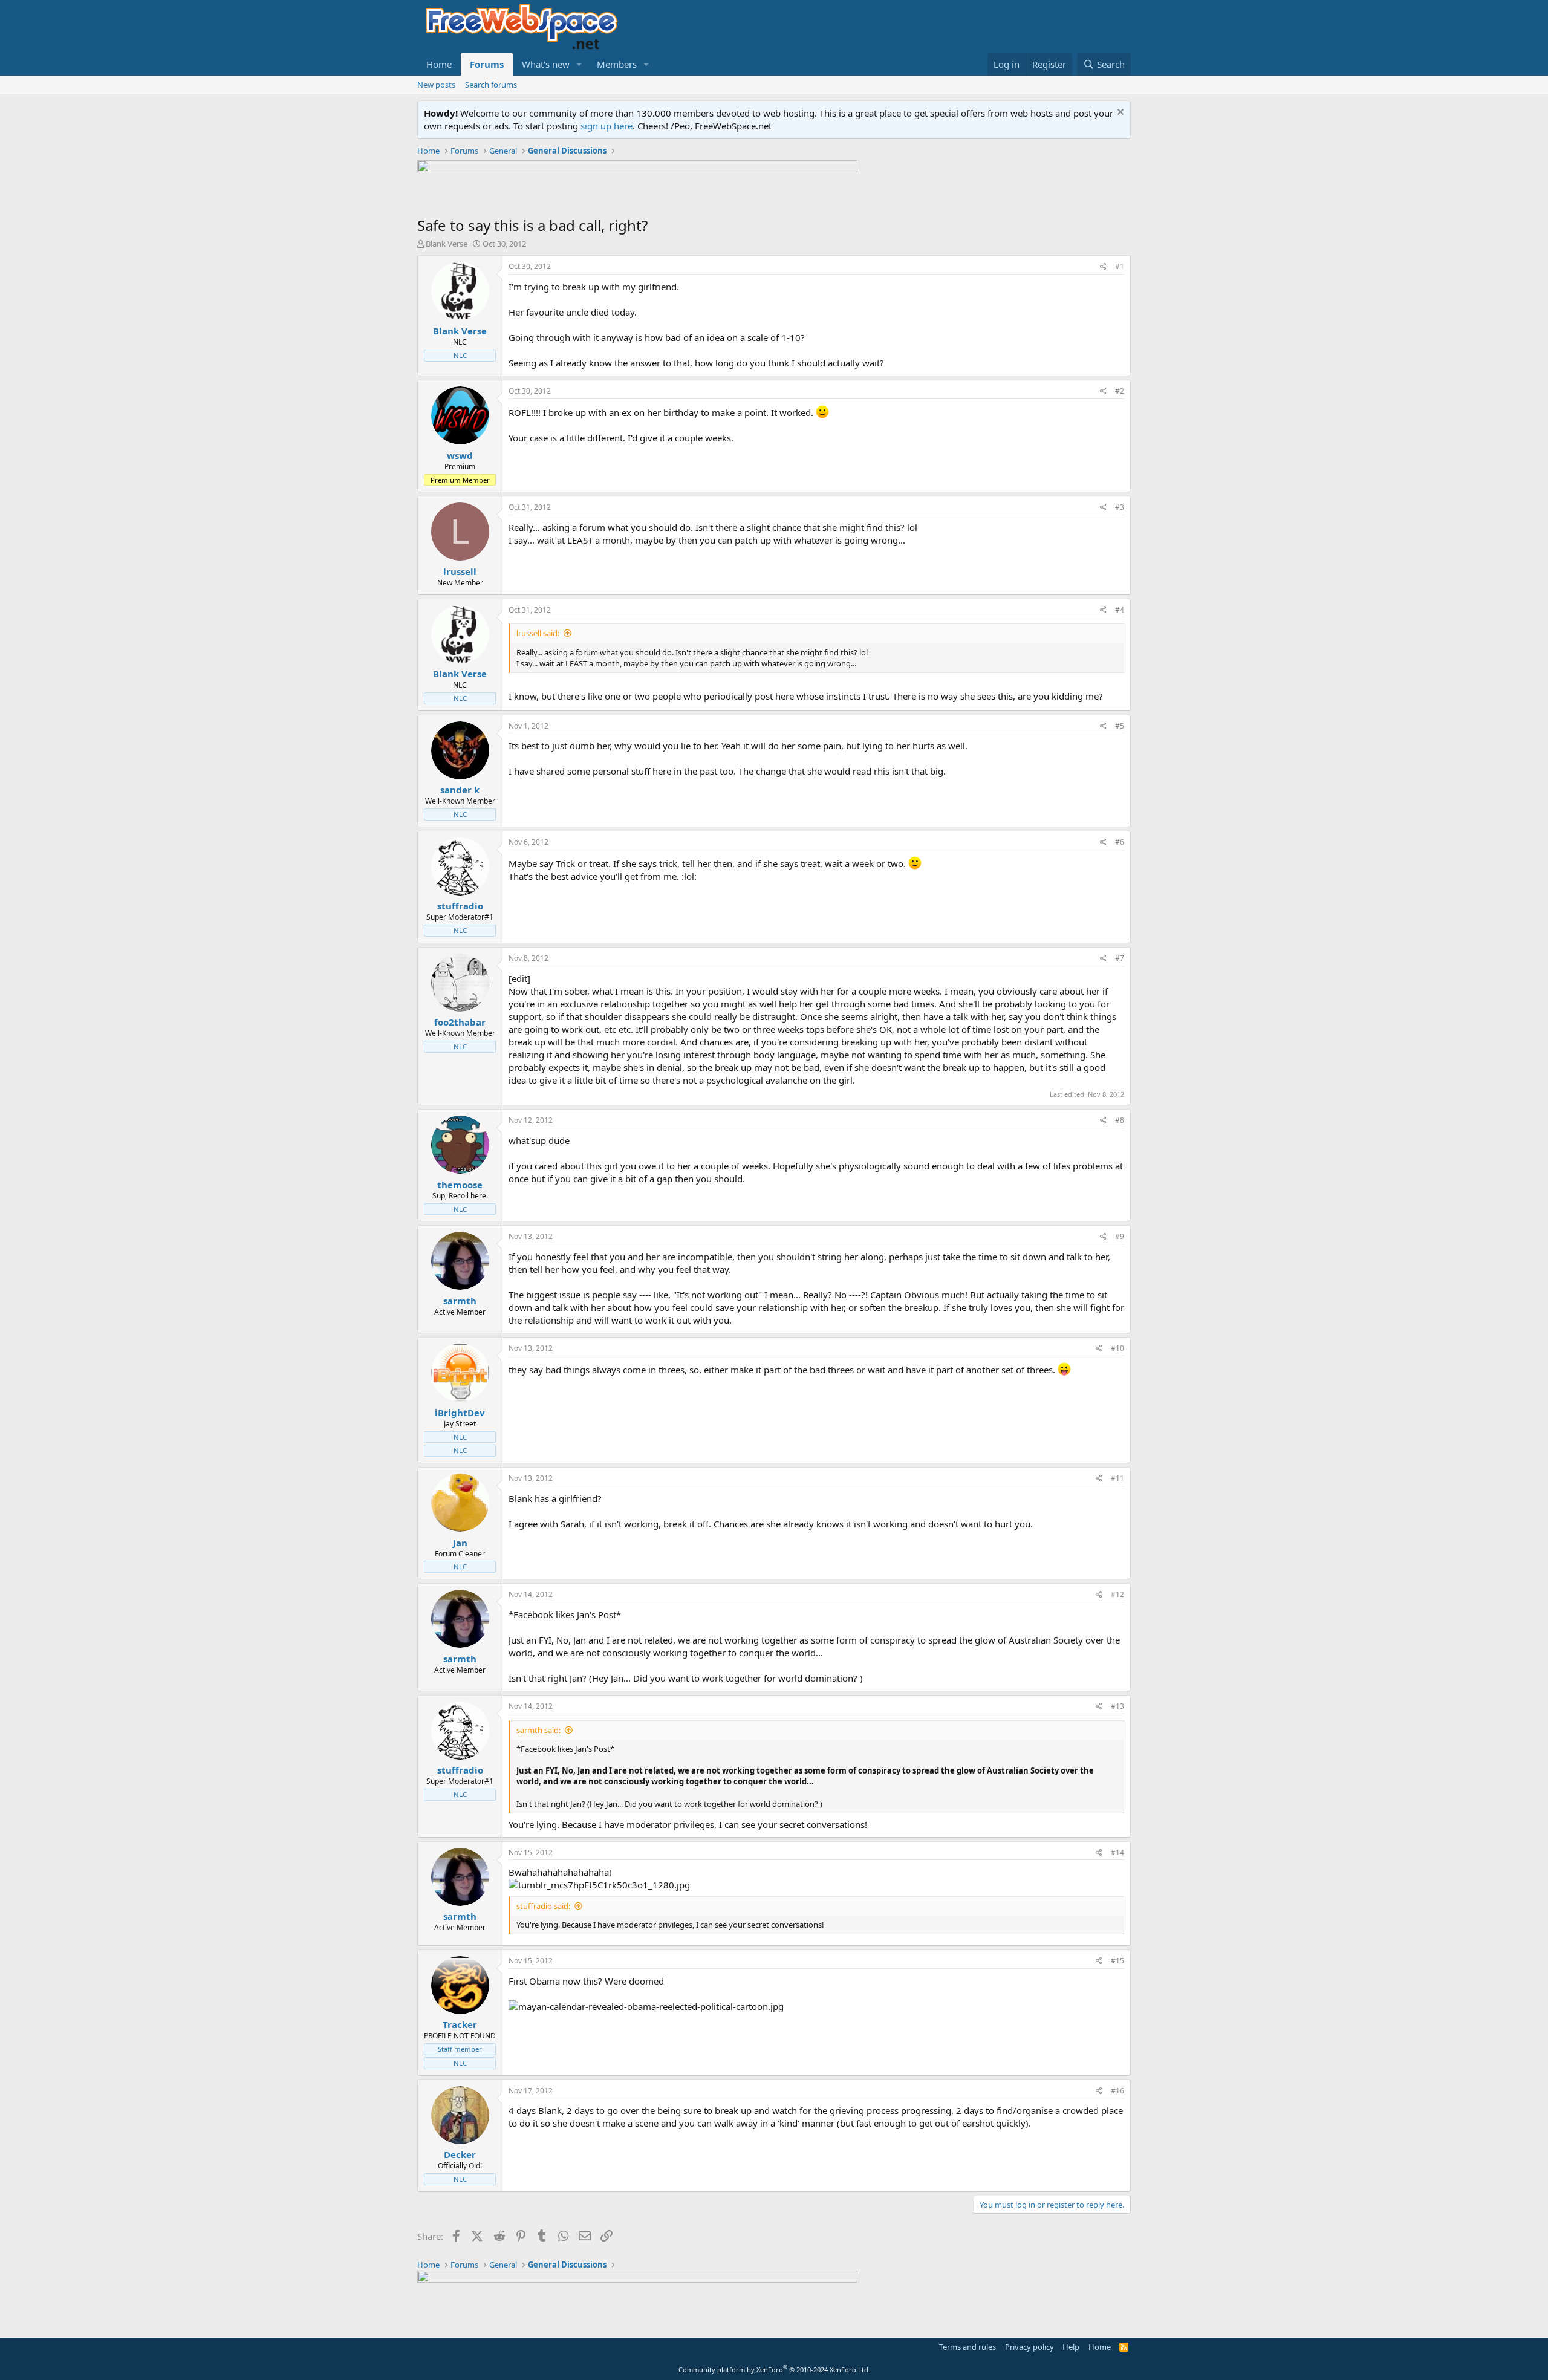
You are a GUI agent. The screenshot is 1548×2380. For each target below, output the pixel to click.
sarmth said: (538, 1730)
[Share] (1103, 267)
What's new (546, 64)
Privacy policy (1029, 2347)
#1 (1120, 266)
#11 (1117, 1478)
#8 (1120, 1120)
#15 (1117, 1961)
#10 (1117, 1348)
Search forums (491, 85)
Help (1071, 2347)
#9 (1120, 1236)
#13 (1117, 1706)
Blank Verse (447, 244)
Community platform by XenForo (774, 2369)
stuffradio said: (543, 1906)
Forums (487, 64)
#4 (1120, 610)
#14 (1117, 1852)
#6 (1120, 842)
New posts (436, 85)
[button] (579, 64)
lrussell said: (538, 633)
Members (617, 64)
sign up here (607, 126)
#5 (1120, 726)
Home (439, 64)
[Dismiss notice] (1119, 113)
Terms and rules (968, 2347)
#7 (1120, 958)
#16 (1117, 2091)
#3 (1120, 507)
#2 (1120, 391)
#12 (1117, 1594)
